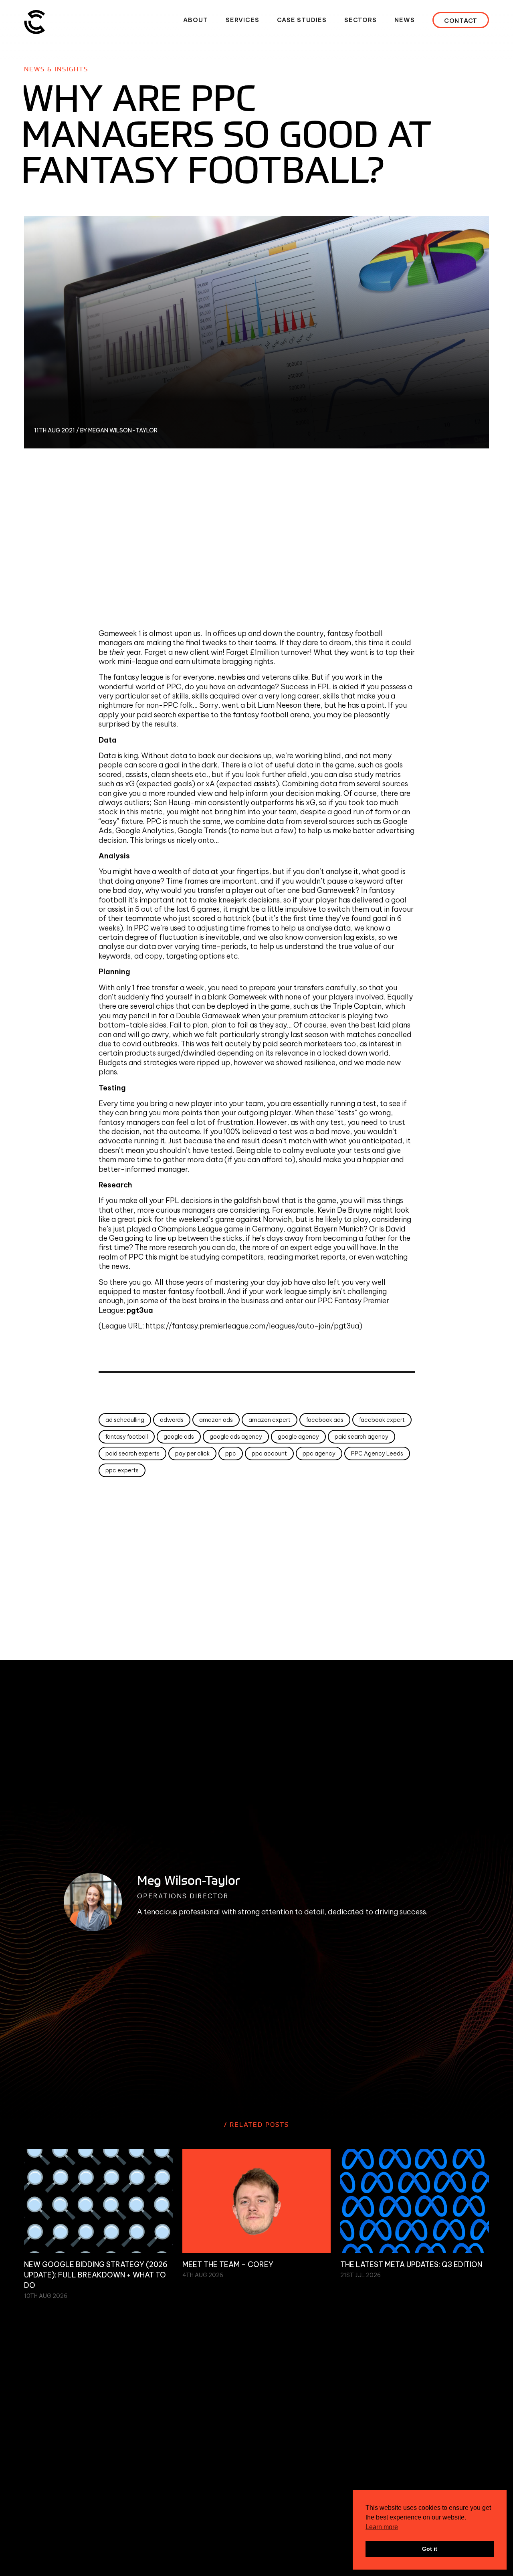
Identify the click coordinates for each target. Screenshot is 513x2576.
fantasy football (127, 1437)
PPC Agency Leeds (377, 1454)
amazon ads (216, 1420)
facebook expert (382, 1420)
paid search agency (362, 1437)
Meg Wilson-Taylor (189, 1880)
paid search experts (132, 1454)
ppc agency (319, 1454)
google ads (179, 1437)
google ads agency (236, 1437)
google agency (298, 1437)
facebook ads (325, 1420)
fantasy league (138, 677)
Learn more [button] (382, 2527)
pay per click (192, 1454)
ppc (231, 1454)
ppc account (269, 1454)
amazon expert (270, 1420)
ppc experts (122, 1470)
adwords (172, 1420)
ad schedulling (125, 1420)
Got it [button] (430, 2549)
